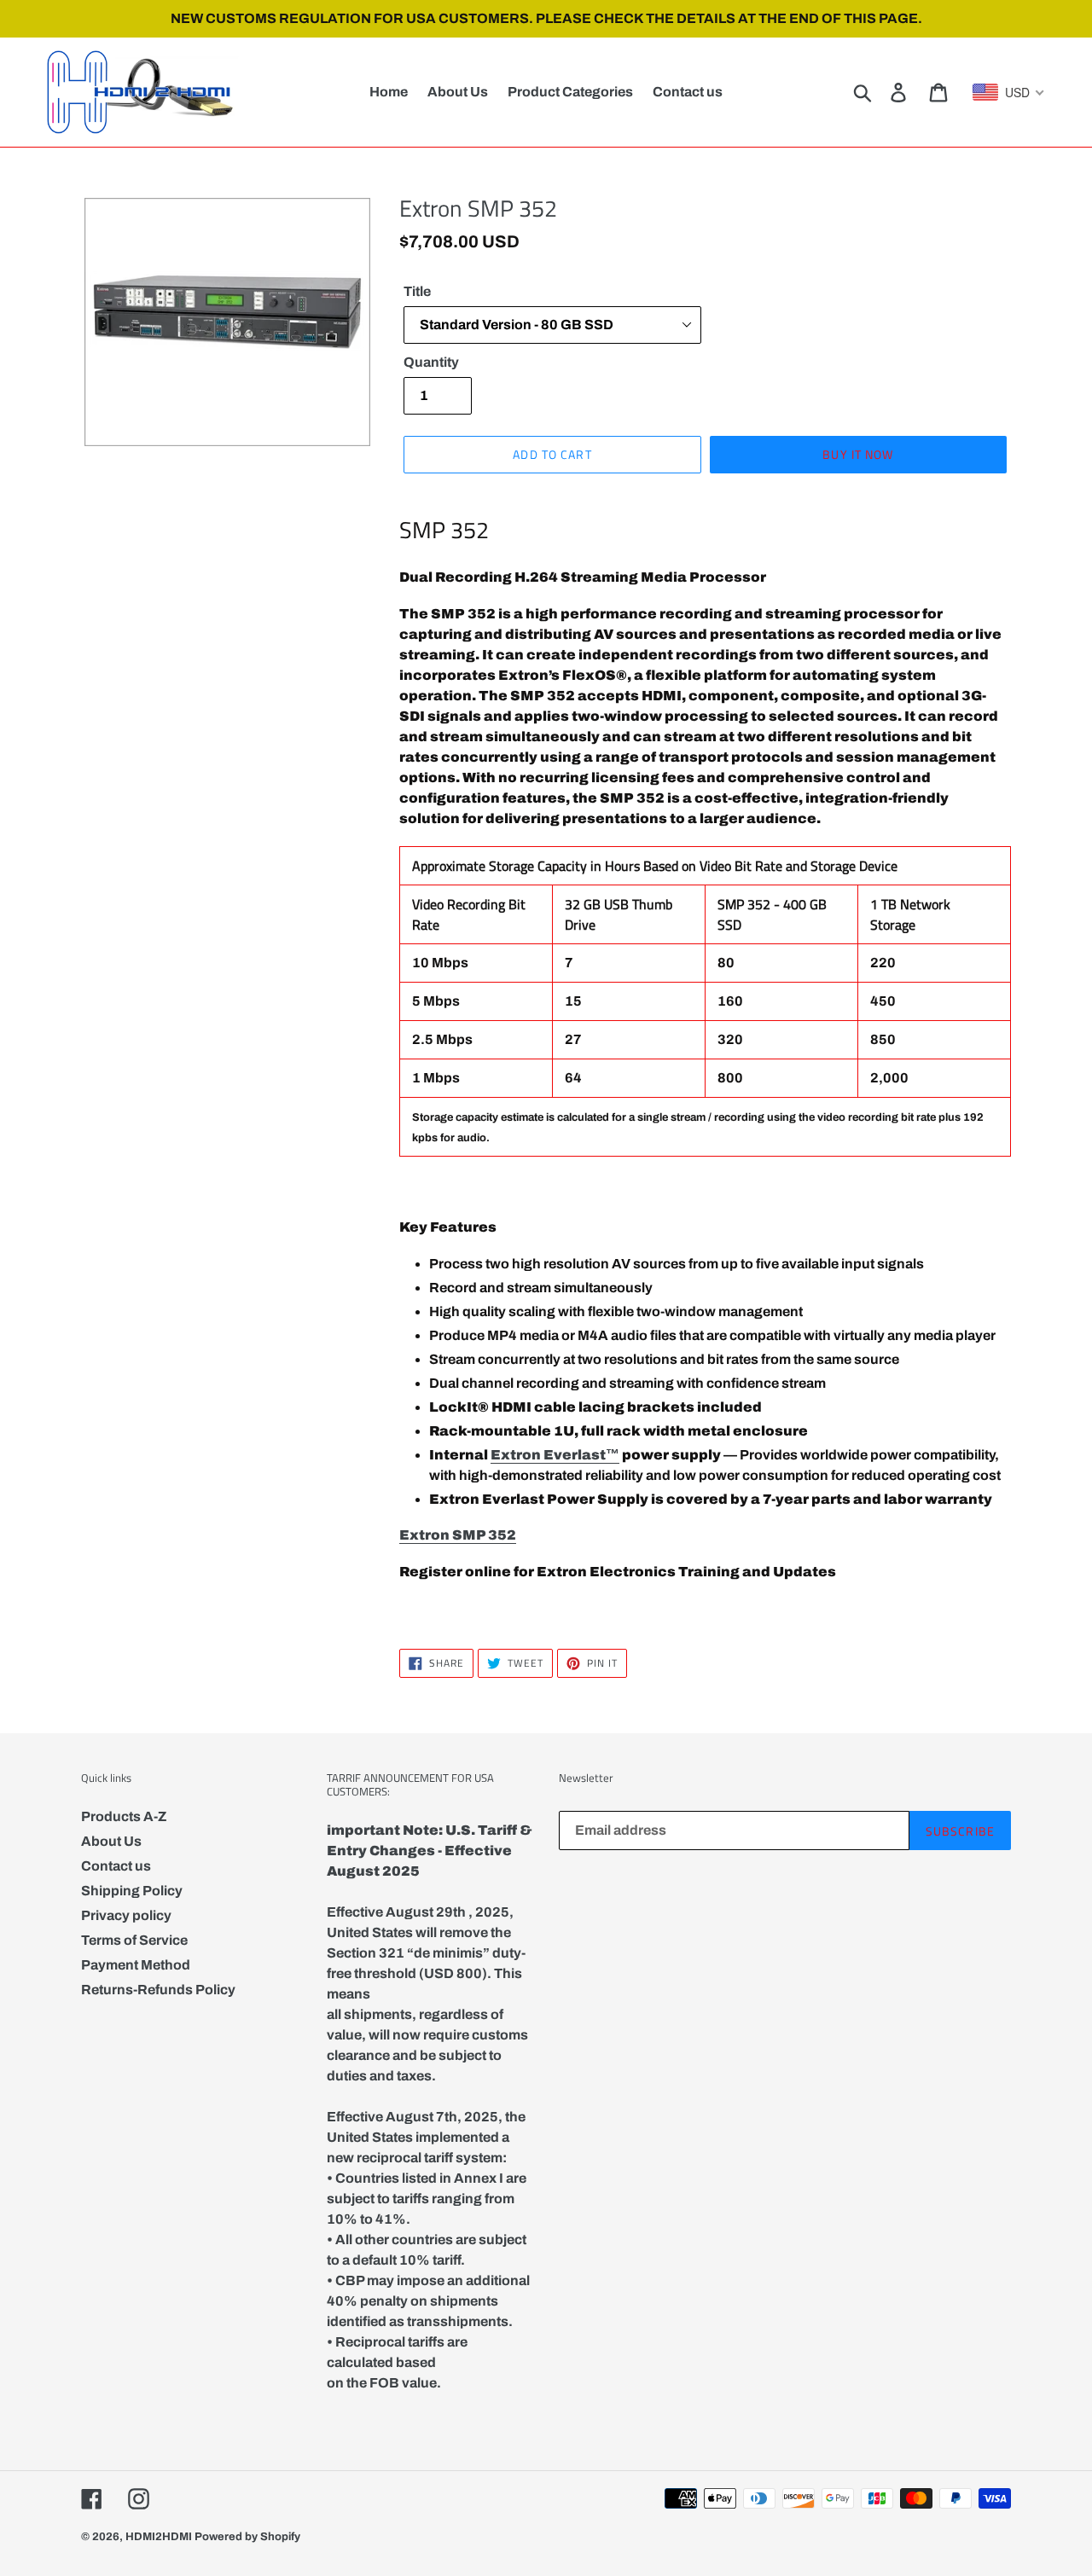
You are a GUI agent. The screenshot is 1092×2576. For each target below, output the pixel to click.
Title (417, 291)
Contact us (116, 1866)
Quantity (431, 362)
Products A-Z (124, 1816)
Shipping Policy (132, 1891)
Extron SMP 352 (458, 1535)
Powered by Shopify (247, 2537)
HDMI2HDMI (159, 2537)
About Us (111, 1841)
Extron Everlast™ (555, 1455)
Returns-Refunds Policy (158, 1990)
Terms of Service (134, 1940)
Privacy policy (126, 1915)
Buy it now (858, 454)
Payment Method (136, 1965)
